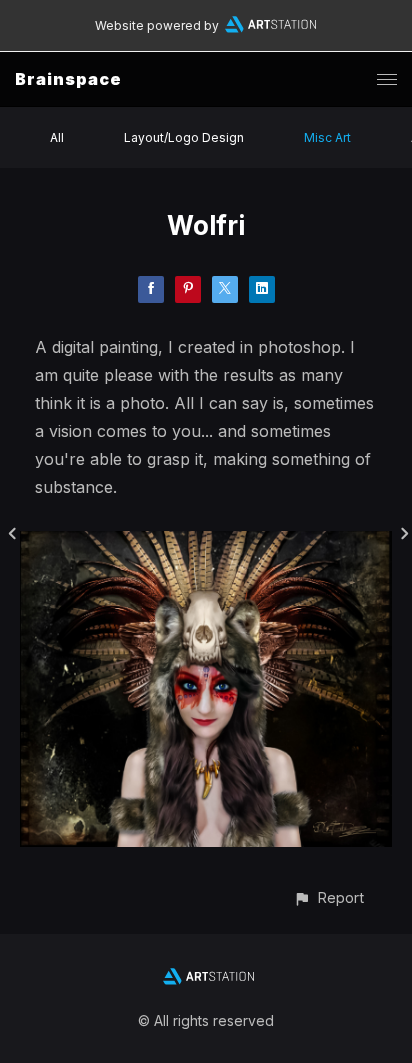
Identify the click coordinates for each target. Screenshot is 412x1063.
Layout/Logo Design (184, 137)
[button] (328, 897)
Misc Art (327, 137)
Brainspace (68, 79)
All (57, 137)
